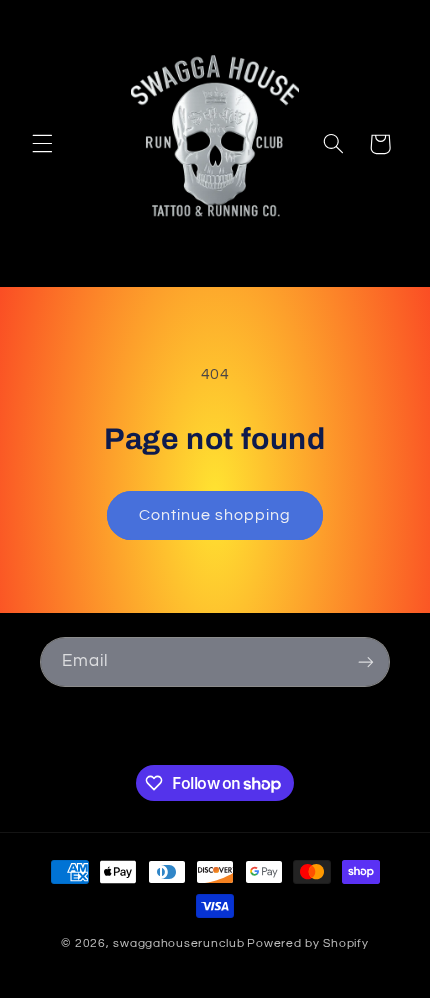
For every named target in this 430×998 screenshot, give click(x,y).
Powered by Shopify (307, 943)
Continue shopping (215, 515)
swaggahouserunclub (178, 943)
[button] (42, 144)
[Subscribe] (366, 661)
